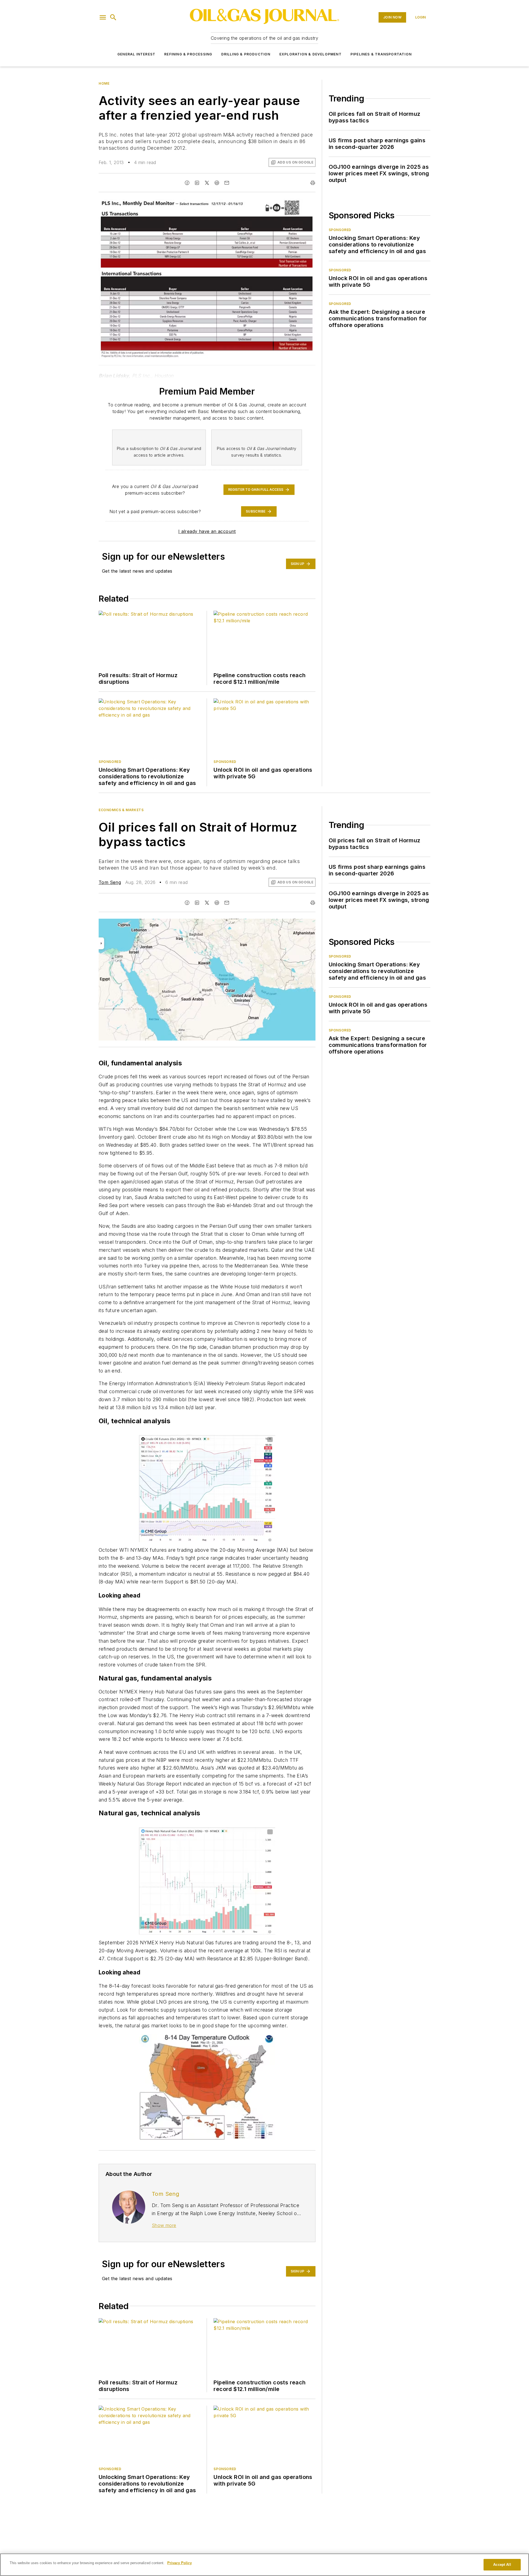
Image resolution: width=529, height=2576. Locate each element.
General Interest (136, 54)
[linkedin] (197, 183)
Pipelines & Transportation (381, 54)
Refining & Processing (188, 54)
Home (104, 83)
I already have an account (207, 531)
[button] (103, 17)
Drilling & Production (246, 54)
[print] (313, 183)
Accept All (502, 2565)
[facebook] (187, 183)
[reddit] (217, 183)
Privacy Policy (180, 2563)
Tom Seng (110, 882)
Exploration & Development (311, 54)
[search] (113, 17)
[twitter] (207, 183)
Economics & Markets (121, 810)
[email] (227, 183)
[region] (264, 2565)
